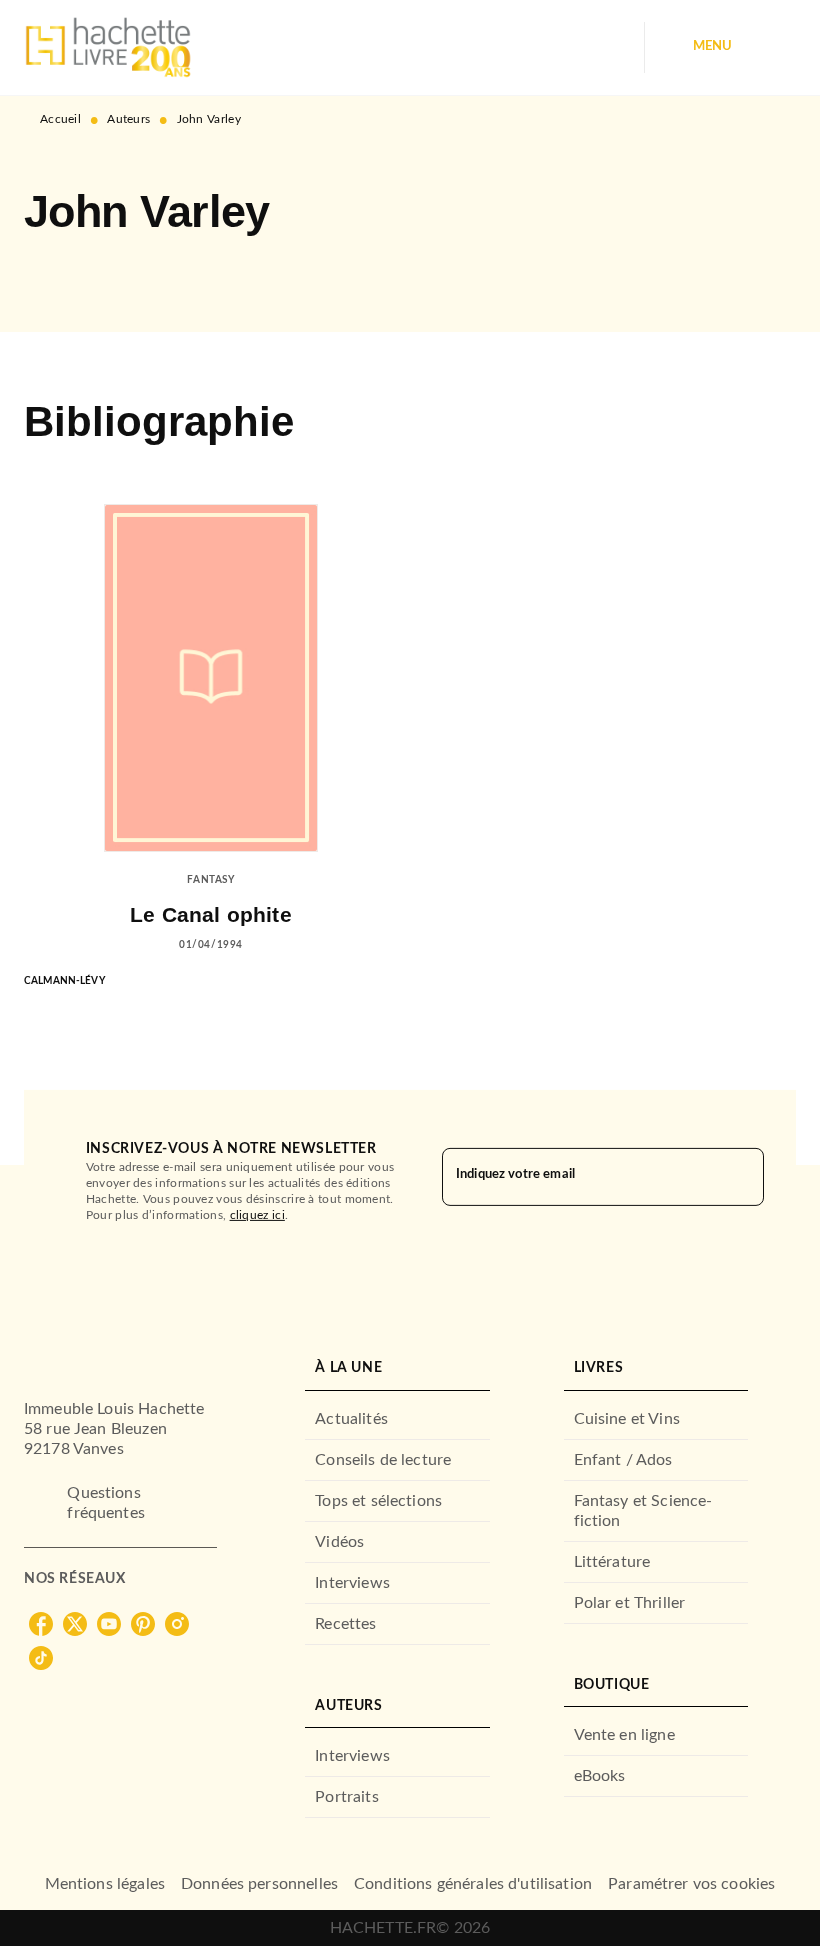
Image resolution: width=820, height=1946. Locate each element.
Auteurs (128, 119)
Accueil (60, 119)
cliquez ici (257, 1215)
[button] (56, 274)
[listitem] (41, 1624)
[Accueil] (108, 47)
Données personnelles (259, 1884)
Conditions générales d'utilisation (473, 1884)
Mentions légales (105, 1884)
